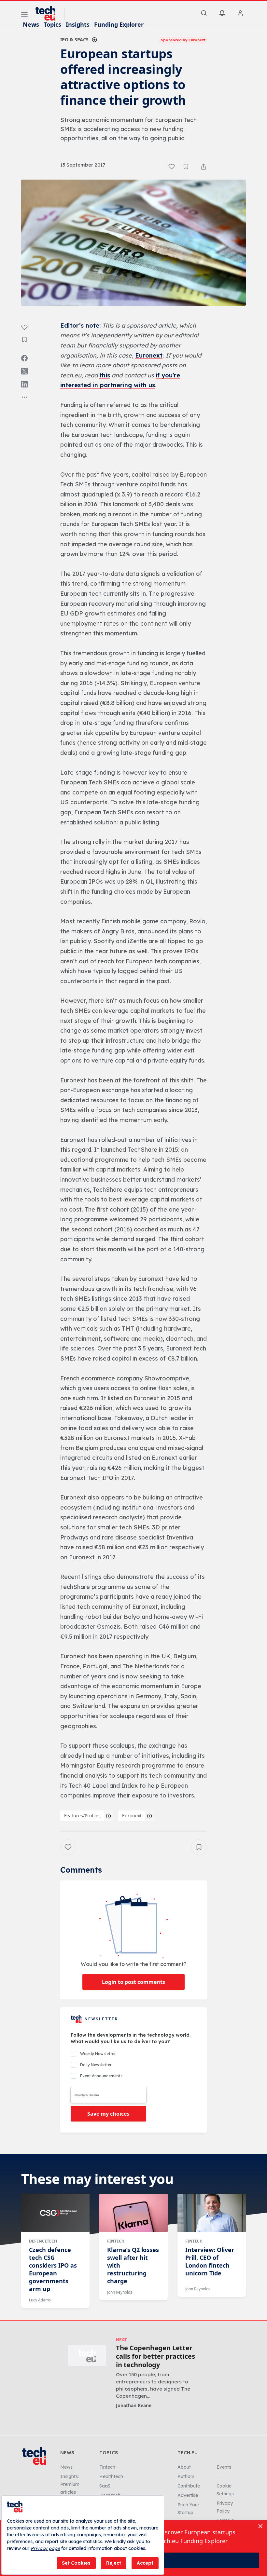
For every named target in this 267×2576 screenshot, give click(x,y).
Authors (186, 2476)
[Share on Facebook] (24, 358)
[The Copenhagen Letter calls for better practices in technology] (87, 2356)
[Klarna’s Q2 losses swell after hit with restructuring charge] (133, 2213)
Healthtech (111, 2476)
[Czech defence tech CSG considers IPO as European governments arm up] (55, 2213)
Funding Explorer (119, 24)
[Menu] (24, 15)
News (31, 24)
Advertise (188, 2495)
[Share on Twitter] (24, 371)
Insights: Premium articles (70, 2484)
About (184, 2467)
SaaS (105, 2486)
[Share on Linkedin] (24, 384)
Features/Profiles (82, 1816)
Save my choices (108, 2114)
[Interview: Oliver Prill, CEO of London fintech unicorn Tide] (212, 2213)
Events (224, 2467)
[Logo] (49, 13)
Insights (78, 24)
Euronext (149, 355)
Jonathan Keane (134, 2405)
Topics (52, 24)
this (105, 375)
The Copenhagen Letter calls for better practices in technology (155, 2356)
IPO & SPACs (74, 40)
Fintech (116, 2241)
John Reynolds (120, 2292)
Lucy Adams (40, 2300)
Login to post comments (133, 1982)
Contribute (189, 2486)
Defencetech (43, 2241)
